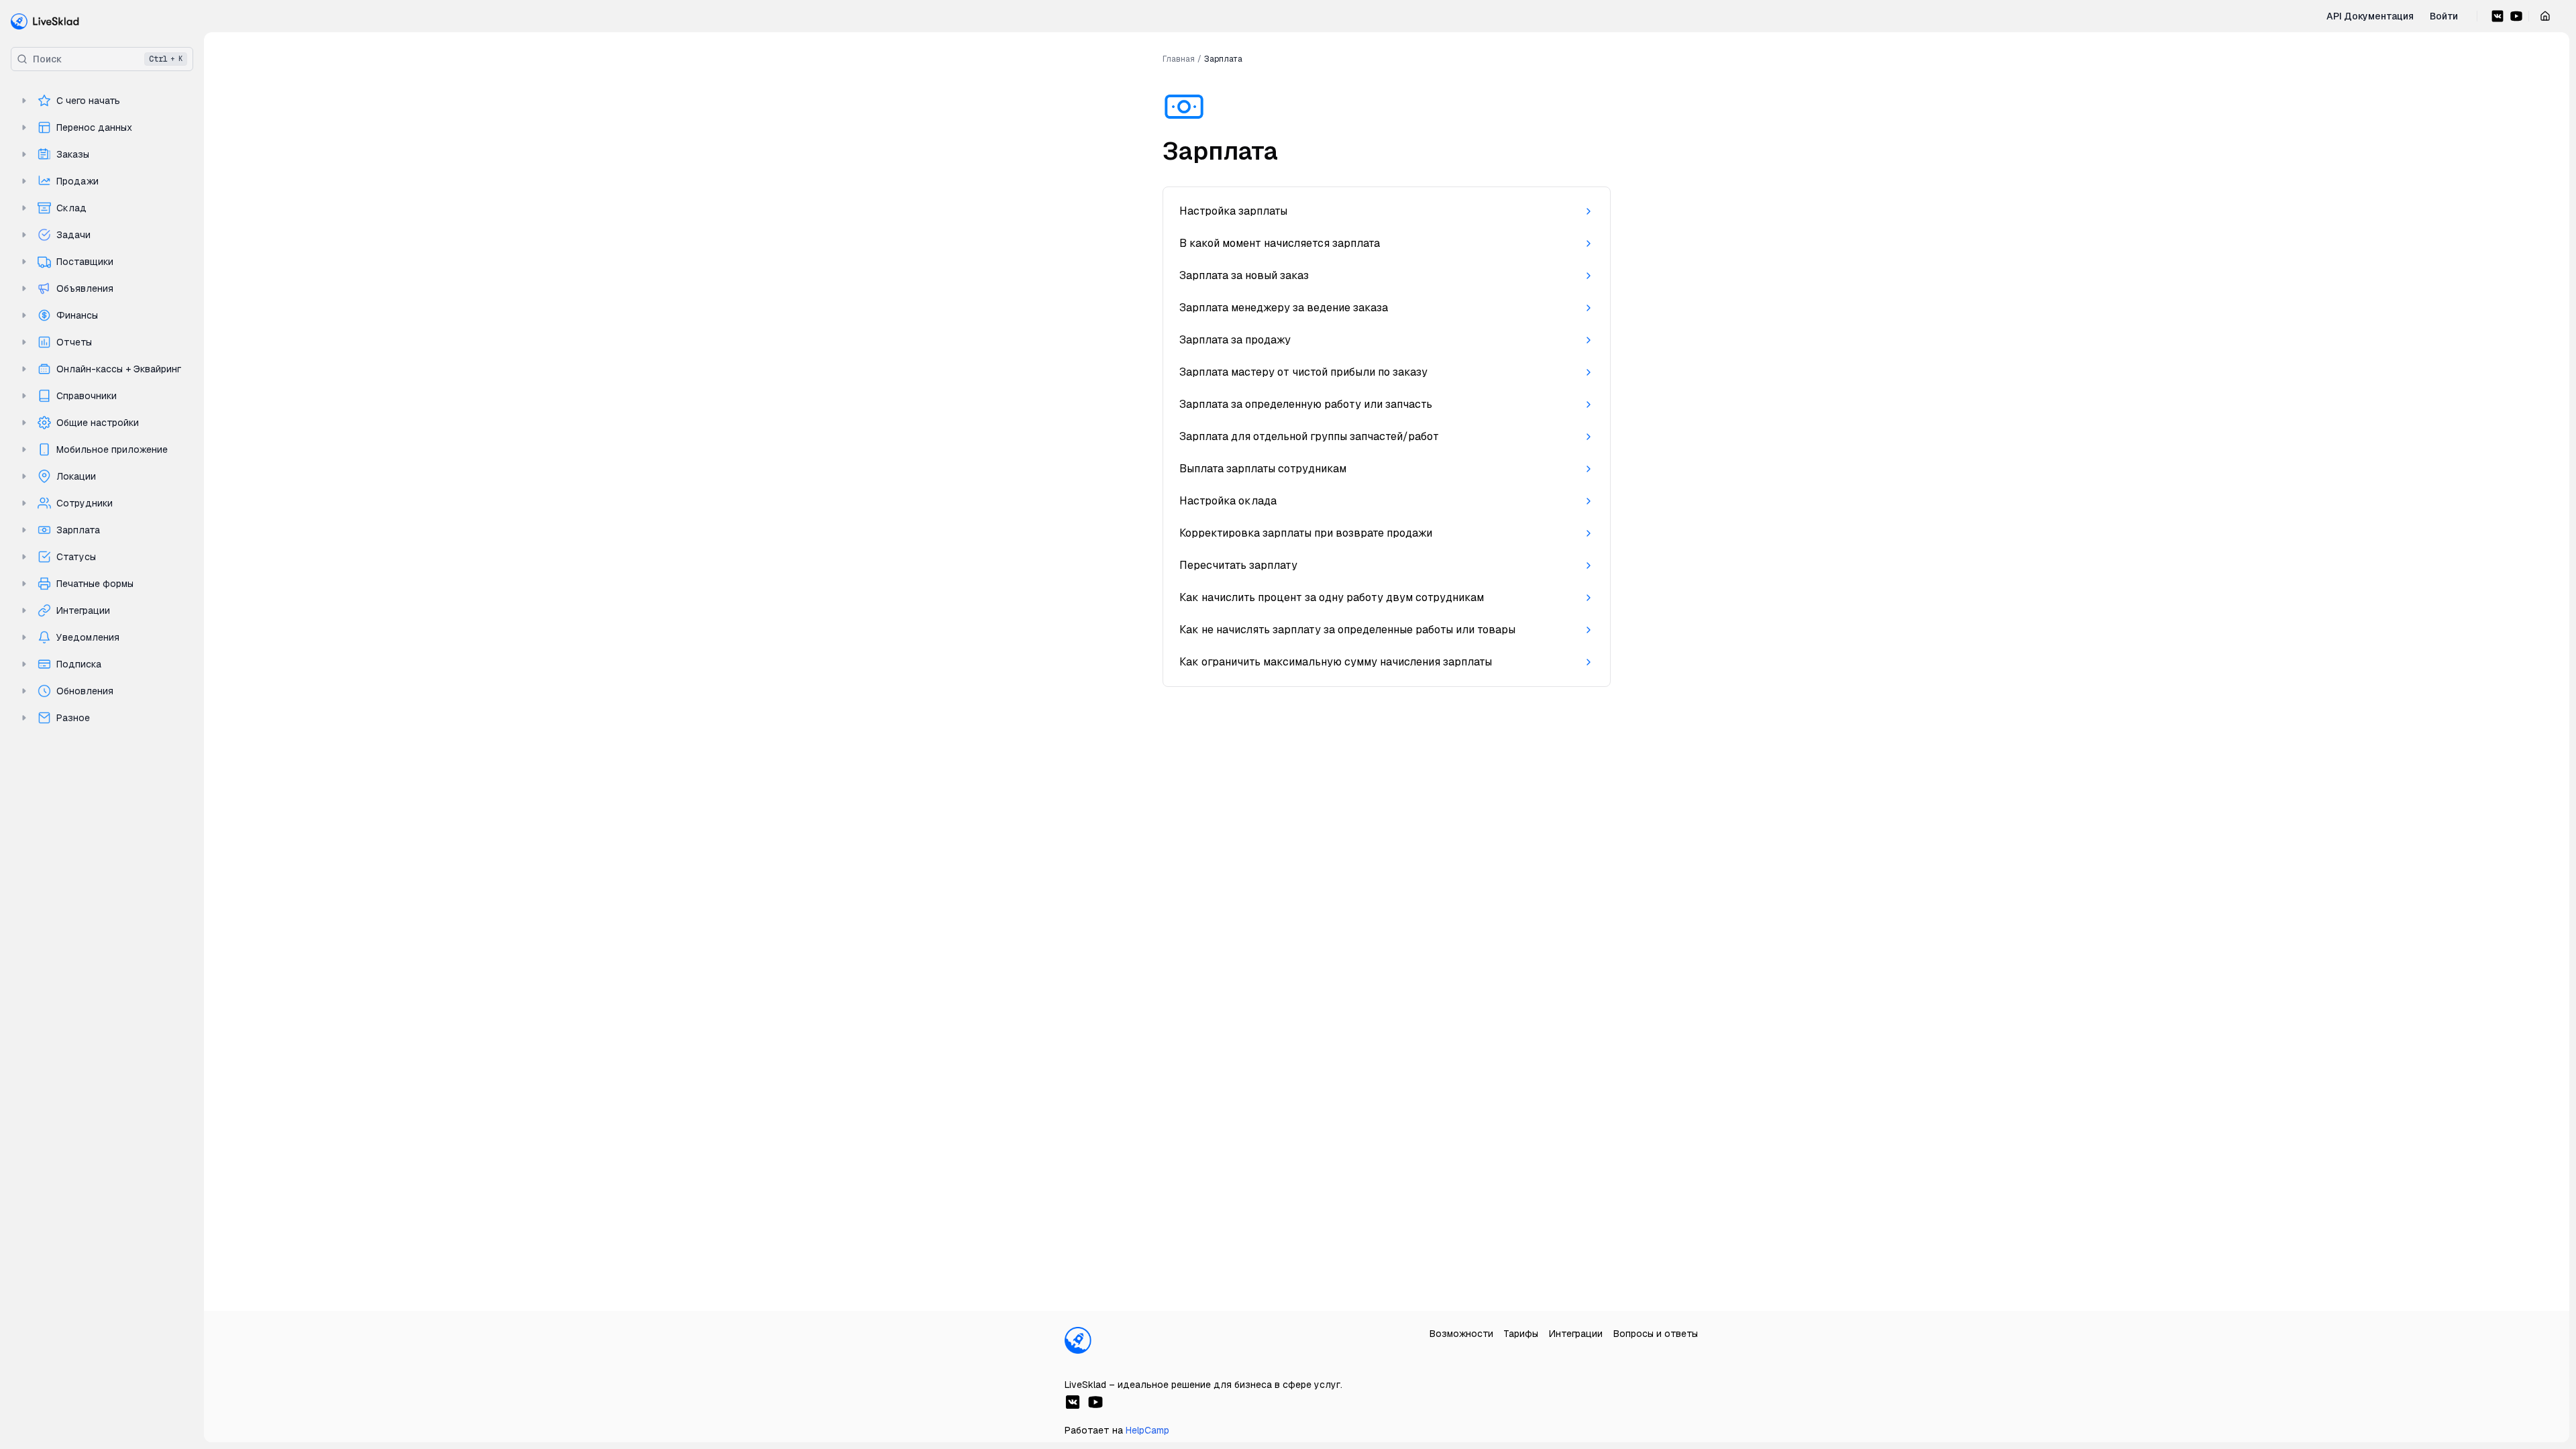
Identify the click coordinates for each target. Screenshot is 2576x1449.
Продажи (77, 181)
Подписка (79, 664)
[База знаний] (45, 21)
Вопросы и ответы (1656, 1334)
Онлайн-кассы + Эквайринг (119, 369)
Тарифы (1521, 1334)
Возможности (1461, 1334)
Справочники (87, 396)
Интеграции (83, 610)
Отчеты (74, 342)
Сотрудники (85, 503)
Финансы (77, 315)
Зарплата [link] (1223, 59)
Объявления (85, 288)
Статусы (76, 557)
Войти (2444, 16)
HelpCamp (1147, 1430)
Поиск (108, 59)
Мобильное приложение (112, 449)
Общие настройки (98, 423)
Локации (76, 476)
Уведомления (88, 637)
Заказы (73, 154)
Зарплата (78, 530)
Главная (1179, 59)
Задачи (73, 235)
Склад (71, 208)
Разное (73, 718)
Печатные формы (95, 584)
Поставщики (85, 262)
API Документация (2370, 16)
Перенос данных (94, 127)
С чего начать (88, 101)
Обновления (85, 691)
